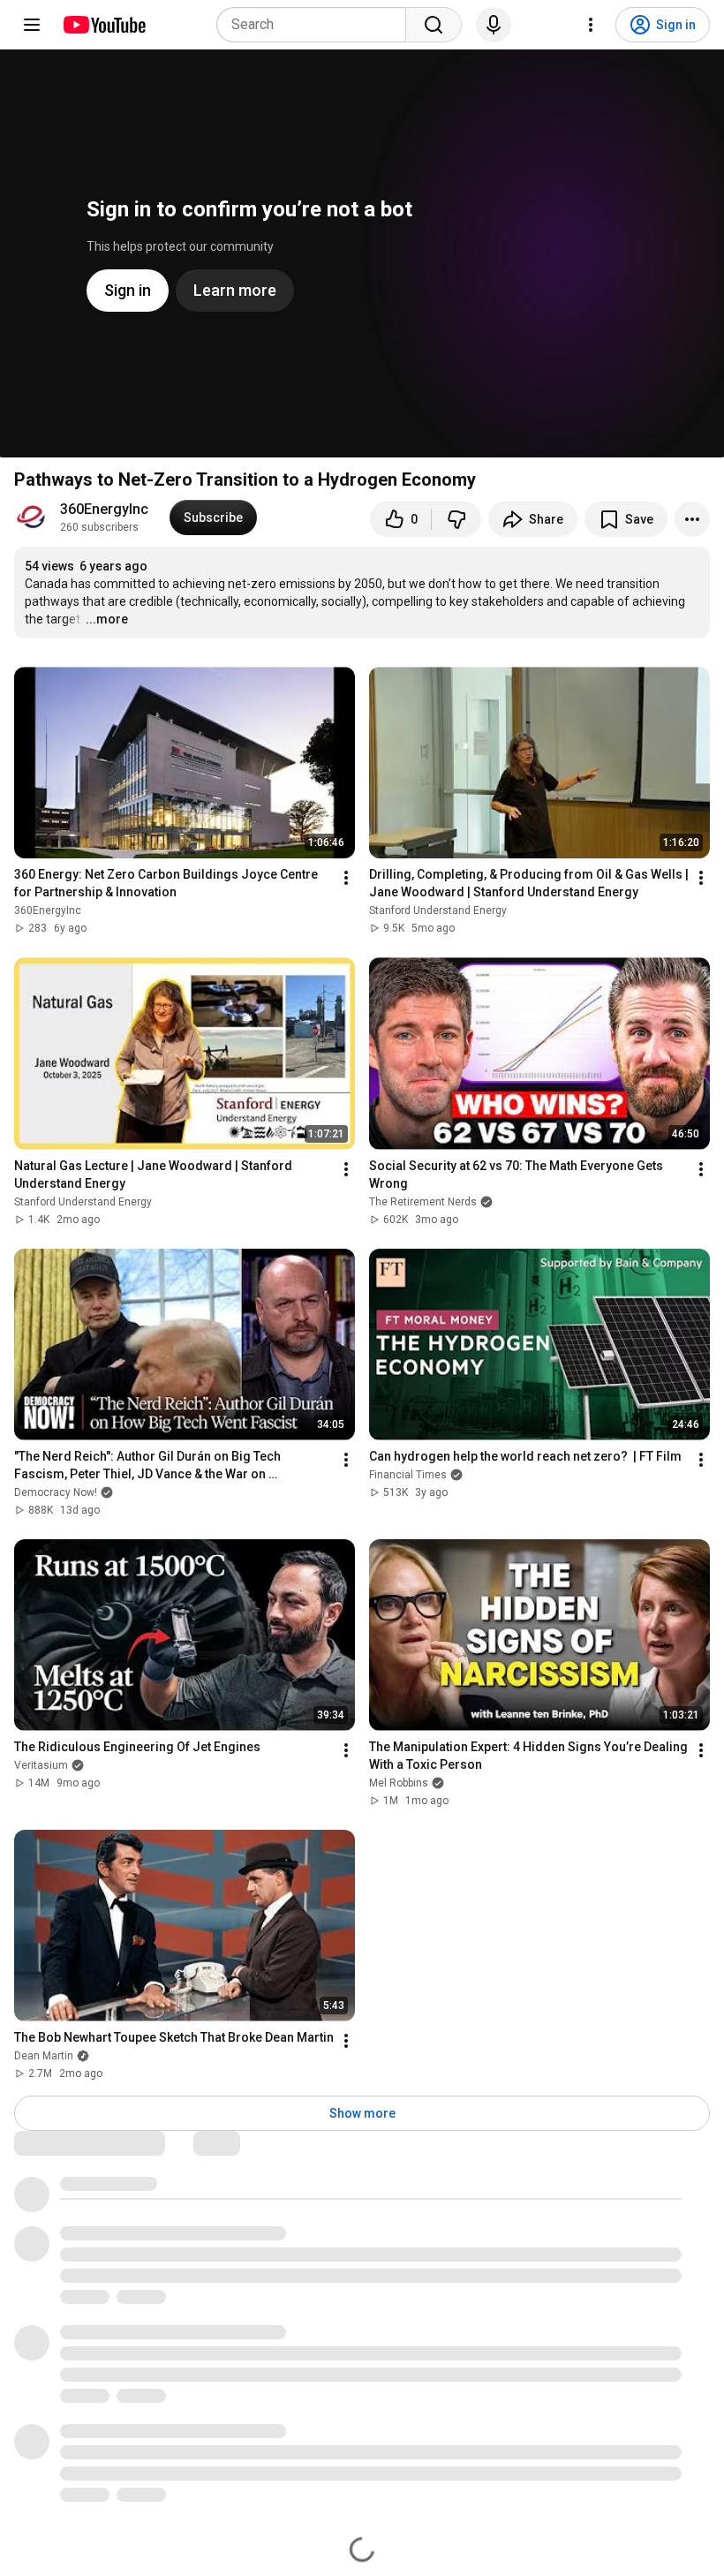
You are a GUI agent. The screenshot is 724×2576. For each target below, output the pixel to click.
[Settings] (591, 25)
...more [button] (107, 619)
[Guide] (32, 25)
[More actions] (692, 519)
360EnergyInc (104, 509)
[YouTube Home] (104, 25)
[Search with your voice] (494, 25)
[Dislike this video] (456, 519)
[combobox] (317, 25)
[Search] (434, 25)
